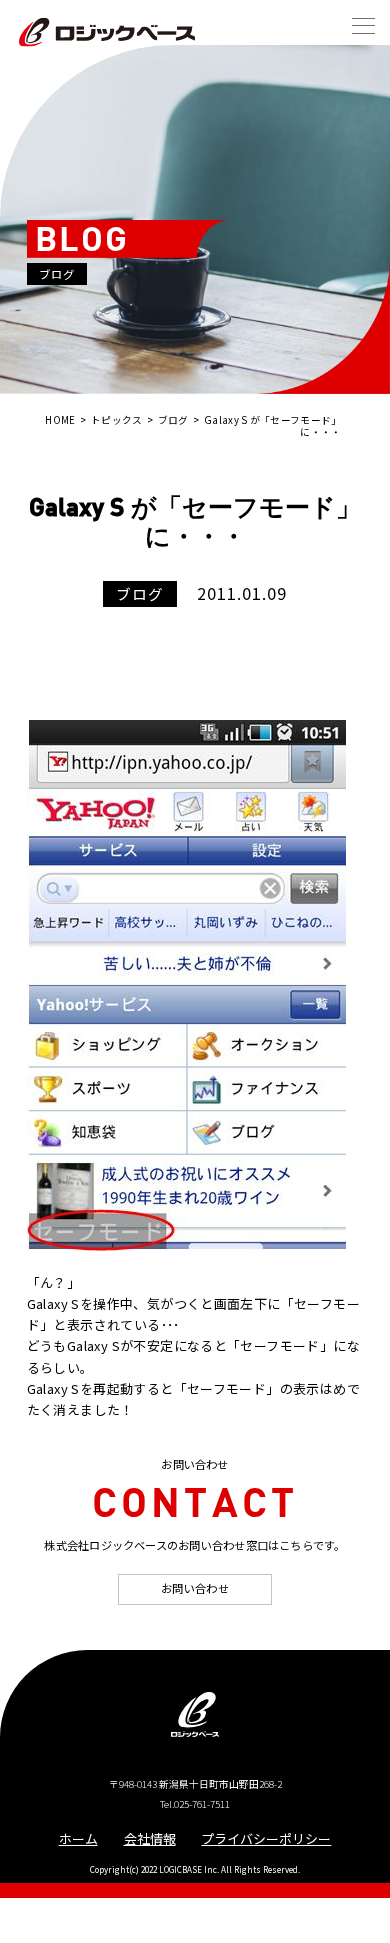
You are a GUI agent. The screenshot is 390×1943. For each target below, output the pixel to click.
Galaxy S (53, 1303)
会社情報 (150, 1838)
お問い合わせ (195, 1588)
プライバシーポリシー (266, 1838)
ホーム (78, 1838)
